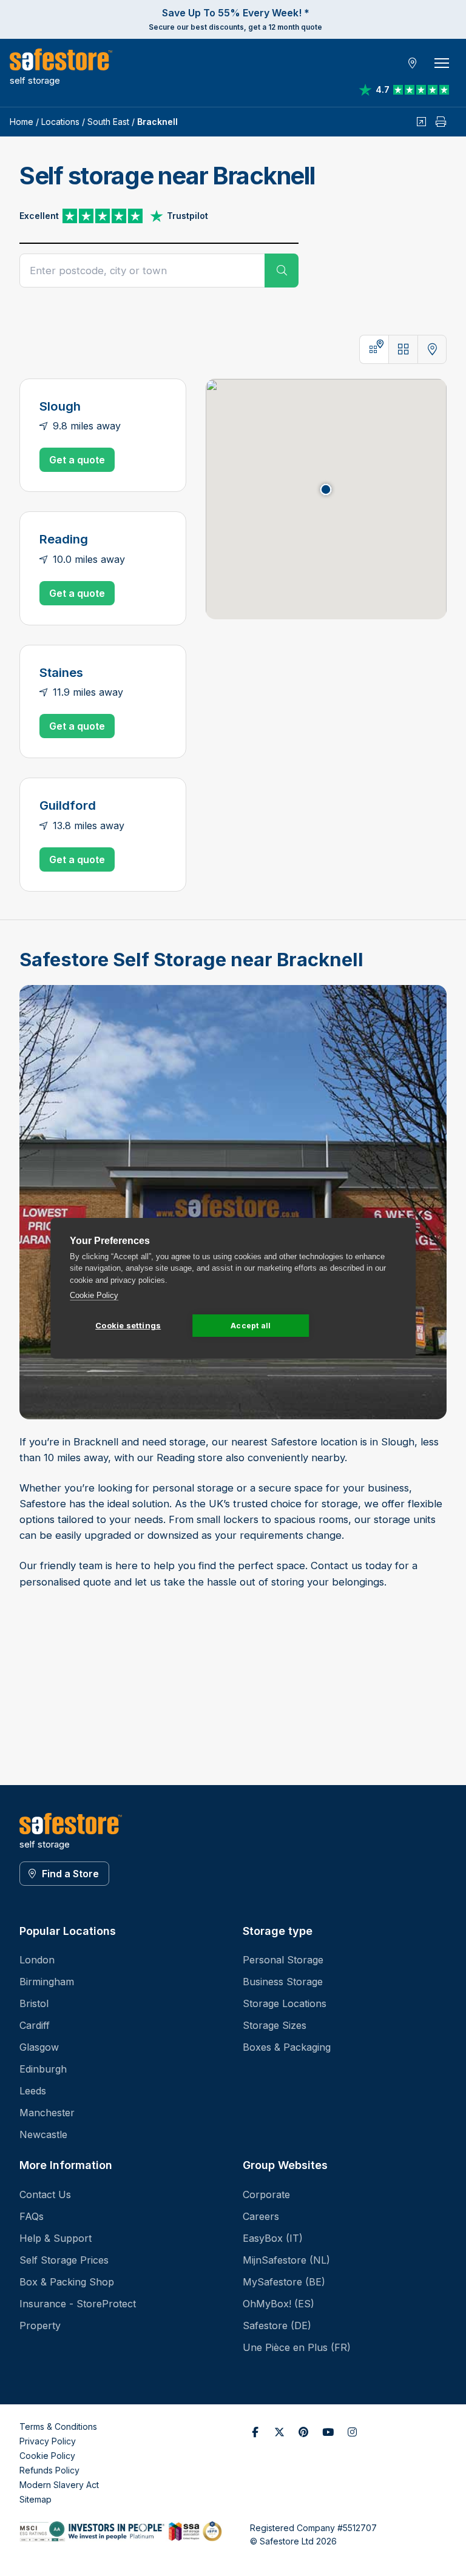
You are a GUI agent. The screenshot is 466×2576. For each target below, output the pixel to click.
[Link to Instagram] (352, 2432)
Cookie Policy (94, 1295)
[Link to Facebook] (255, 2432)
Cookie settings (128, 1325)
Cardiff (35, 2025)
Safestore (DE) (277, 2325)
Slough (60, 406)
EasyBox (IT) (273, 2238)
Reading (64, 539)
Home (22, 122)
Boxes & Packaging (287, 2047)
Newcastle (43, 2134)
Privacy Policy (48, 2441)
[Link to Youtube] (328, 2432)
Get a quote (77, 460)
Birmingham (47, 1982)
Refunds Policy (49, 2470)
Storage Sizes (275, 2025)
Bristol (34, 2003)
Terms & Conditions (58, 2426)
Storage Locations (285, 2003)
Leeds (33, 2091)
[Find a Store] (413, 63)
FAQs (32, 2216)
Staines (61, 672)
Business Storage (283, 1982)
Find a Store (70, 1874)
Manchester (47, 2113)
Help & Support (56, 2238)
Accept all (251, 1326)
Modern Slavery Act (59, 2485)
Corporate (266, 2194)
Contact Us (45, 2194)
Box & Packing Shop (67, 2282)
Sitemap (35, 2499)
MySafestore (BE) (284, 2282)
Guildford (68, 805)
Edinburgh (43, 2069)
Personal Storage (283, 1960)
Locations (60, 122)
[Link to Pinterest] (303, 2432)
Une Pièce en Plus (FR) (297, 2347)
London (37, 1960)
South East (108, 122)
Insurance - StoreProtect (78, 2304)
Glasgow (39, 2047)
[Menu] (442, 63)
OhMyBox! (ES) (279, 2304)
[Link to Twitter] (279, 2432)
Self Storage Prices (64, 2260)
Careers (261, 2216)
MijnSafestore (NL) (286, 2260)
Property (40, 2325)
